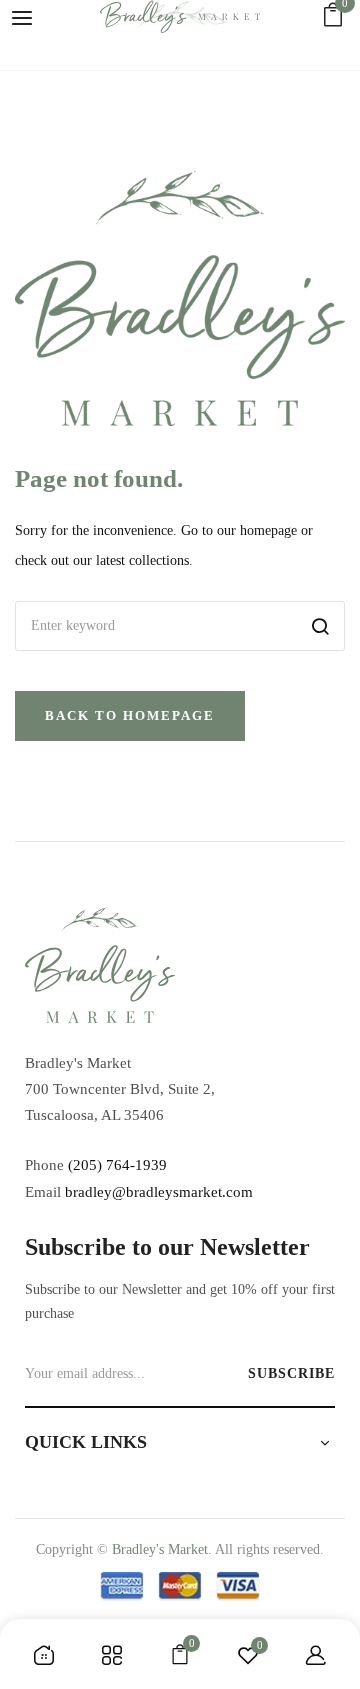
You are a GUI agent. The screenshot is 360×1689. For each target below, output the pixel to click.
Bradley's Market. (162, 1549)
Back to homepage (130, 715)
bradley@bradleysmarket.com (159, 1192)
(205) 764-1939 (117, 1165)
